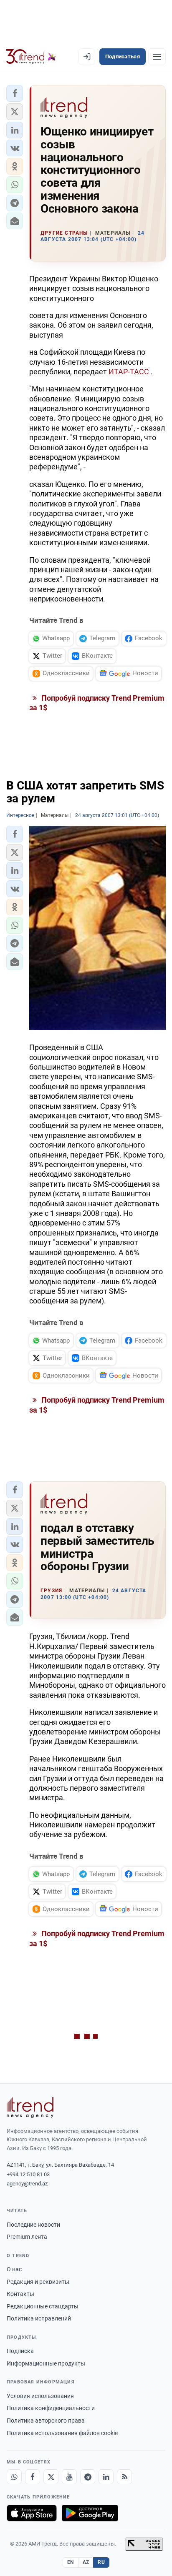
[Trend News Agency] (30, 2107)
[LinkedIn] (106, 2477)
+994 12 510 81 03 (28, 2174)
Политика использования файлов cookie (62, 2433)
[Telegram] (88, 2477)
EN (71, 2562)
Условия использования (40, 2396)
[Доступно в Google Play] (90, 2513)
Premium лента (27, 2237)
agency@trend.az (27, 2184)
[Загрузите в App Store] (32, 2513)
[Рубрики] (157, 57)
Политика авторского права (46, 2421)
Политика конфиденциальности (51, 2408)
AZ (86, 2562)
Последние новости (33, 2225)
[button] (15, 93)
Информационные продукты (46, 2363)
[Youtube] (69, 2477)
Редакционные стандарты (43, 2306)
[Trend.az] (31, 57)
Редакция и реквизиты (38, 2282)
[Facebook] (33, 2477)
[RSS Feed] (124, 2477)
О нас (14, 2269)
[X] (51, 2477)
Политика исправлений (39, 2318)
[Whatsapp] (14, 2477)
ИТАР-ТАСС (130, 372)
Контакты (20, 2294)
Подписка (20, 2351)
